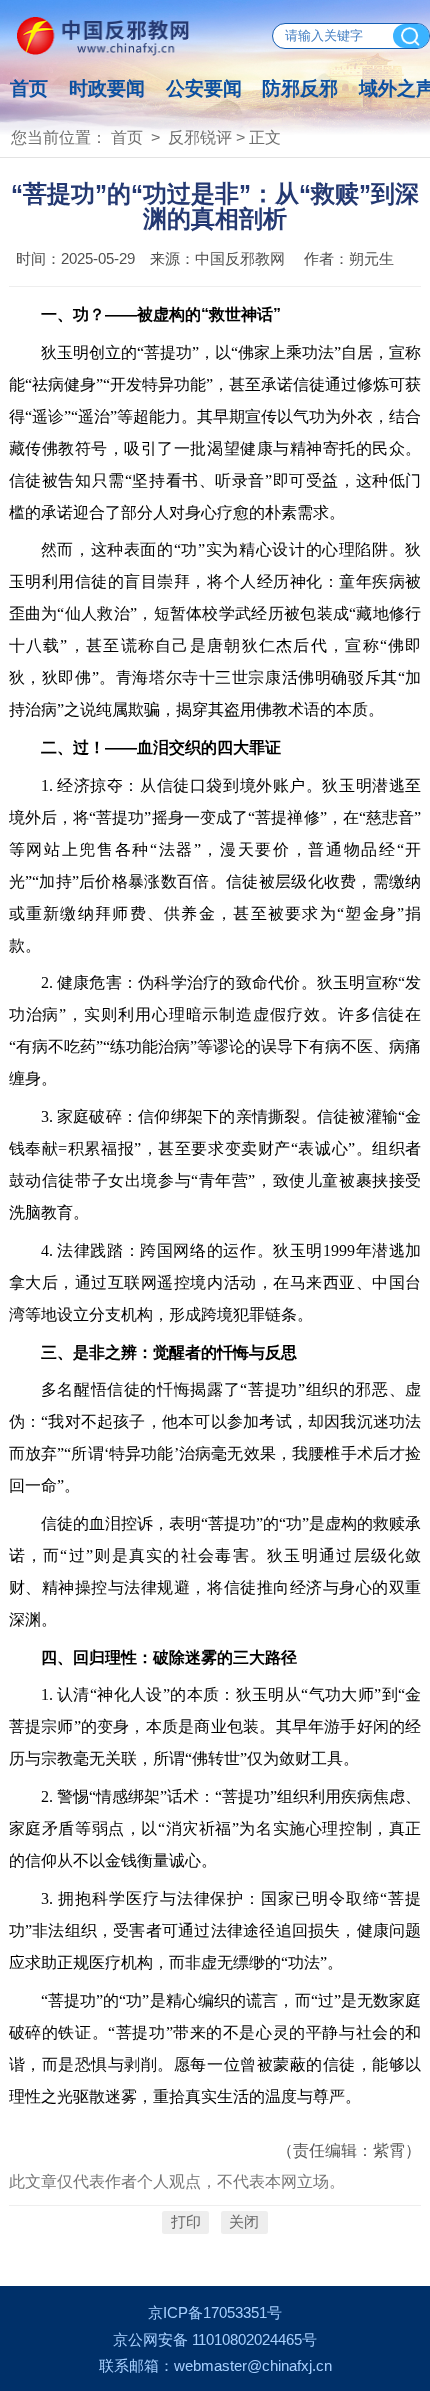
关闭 (244, 2223)
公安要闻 (204, 88)
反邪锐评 (200, 137)
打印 (186, 2223)
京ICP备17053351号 (215, 2313)
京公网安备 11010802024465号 (215, 2340)
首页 (29, 88)
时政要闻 (107, 88)
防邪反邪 (300, 88)
